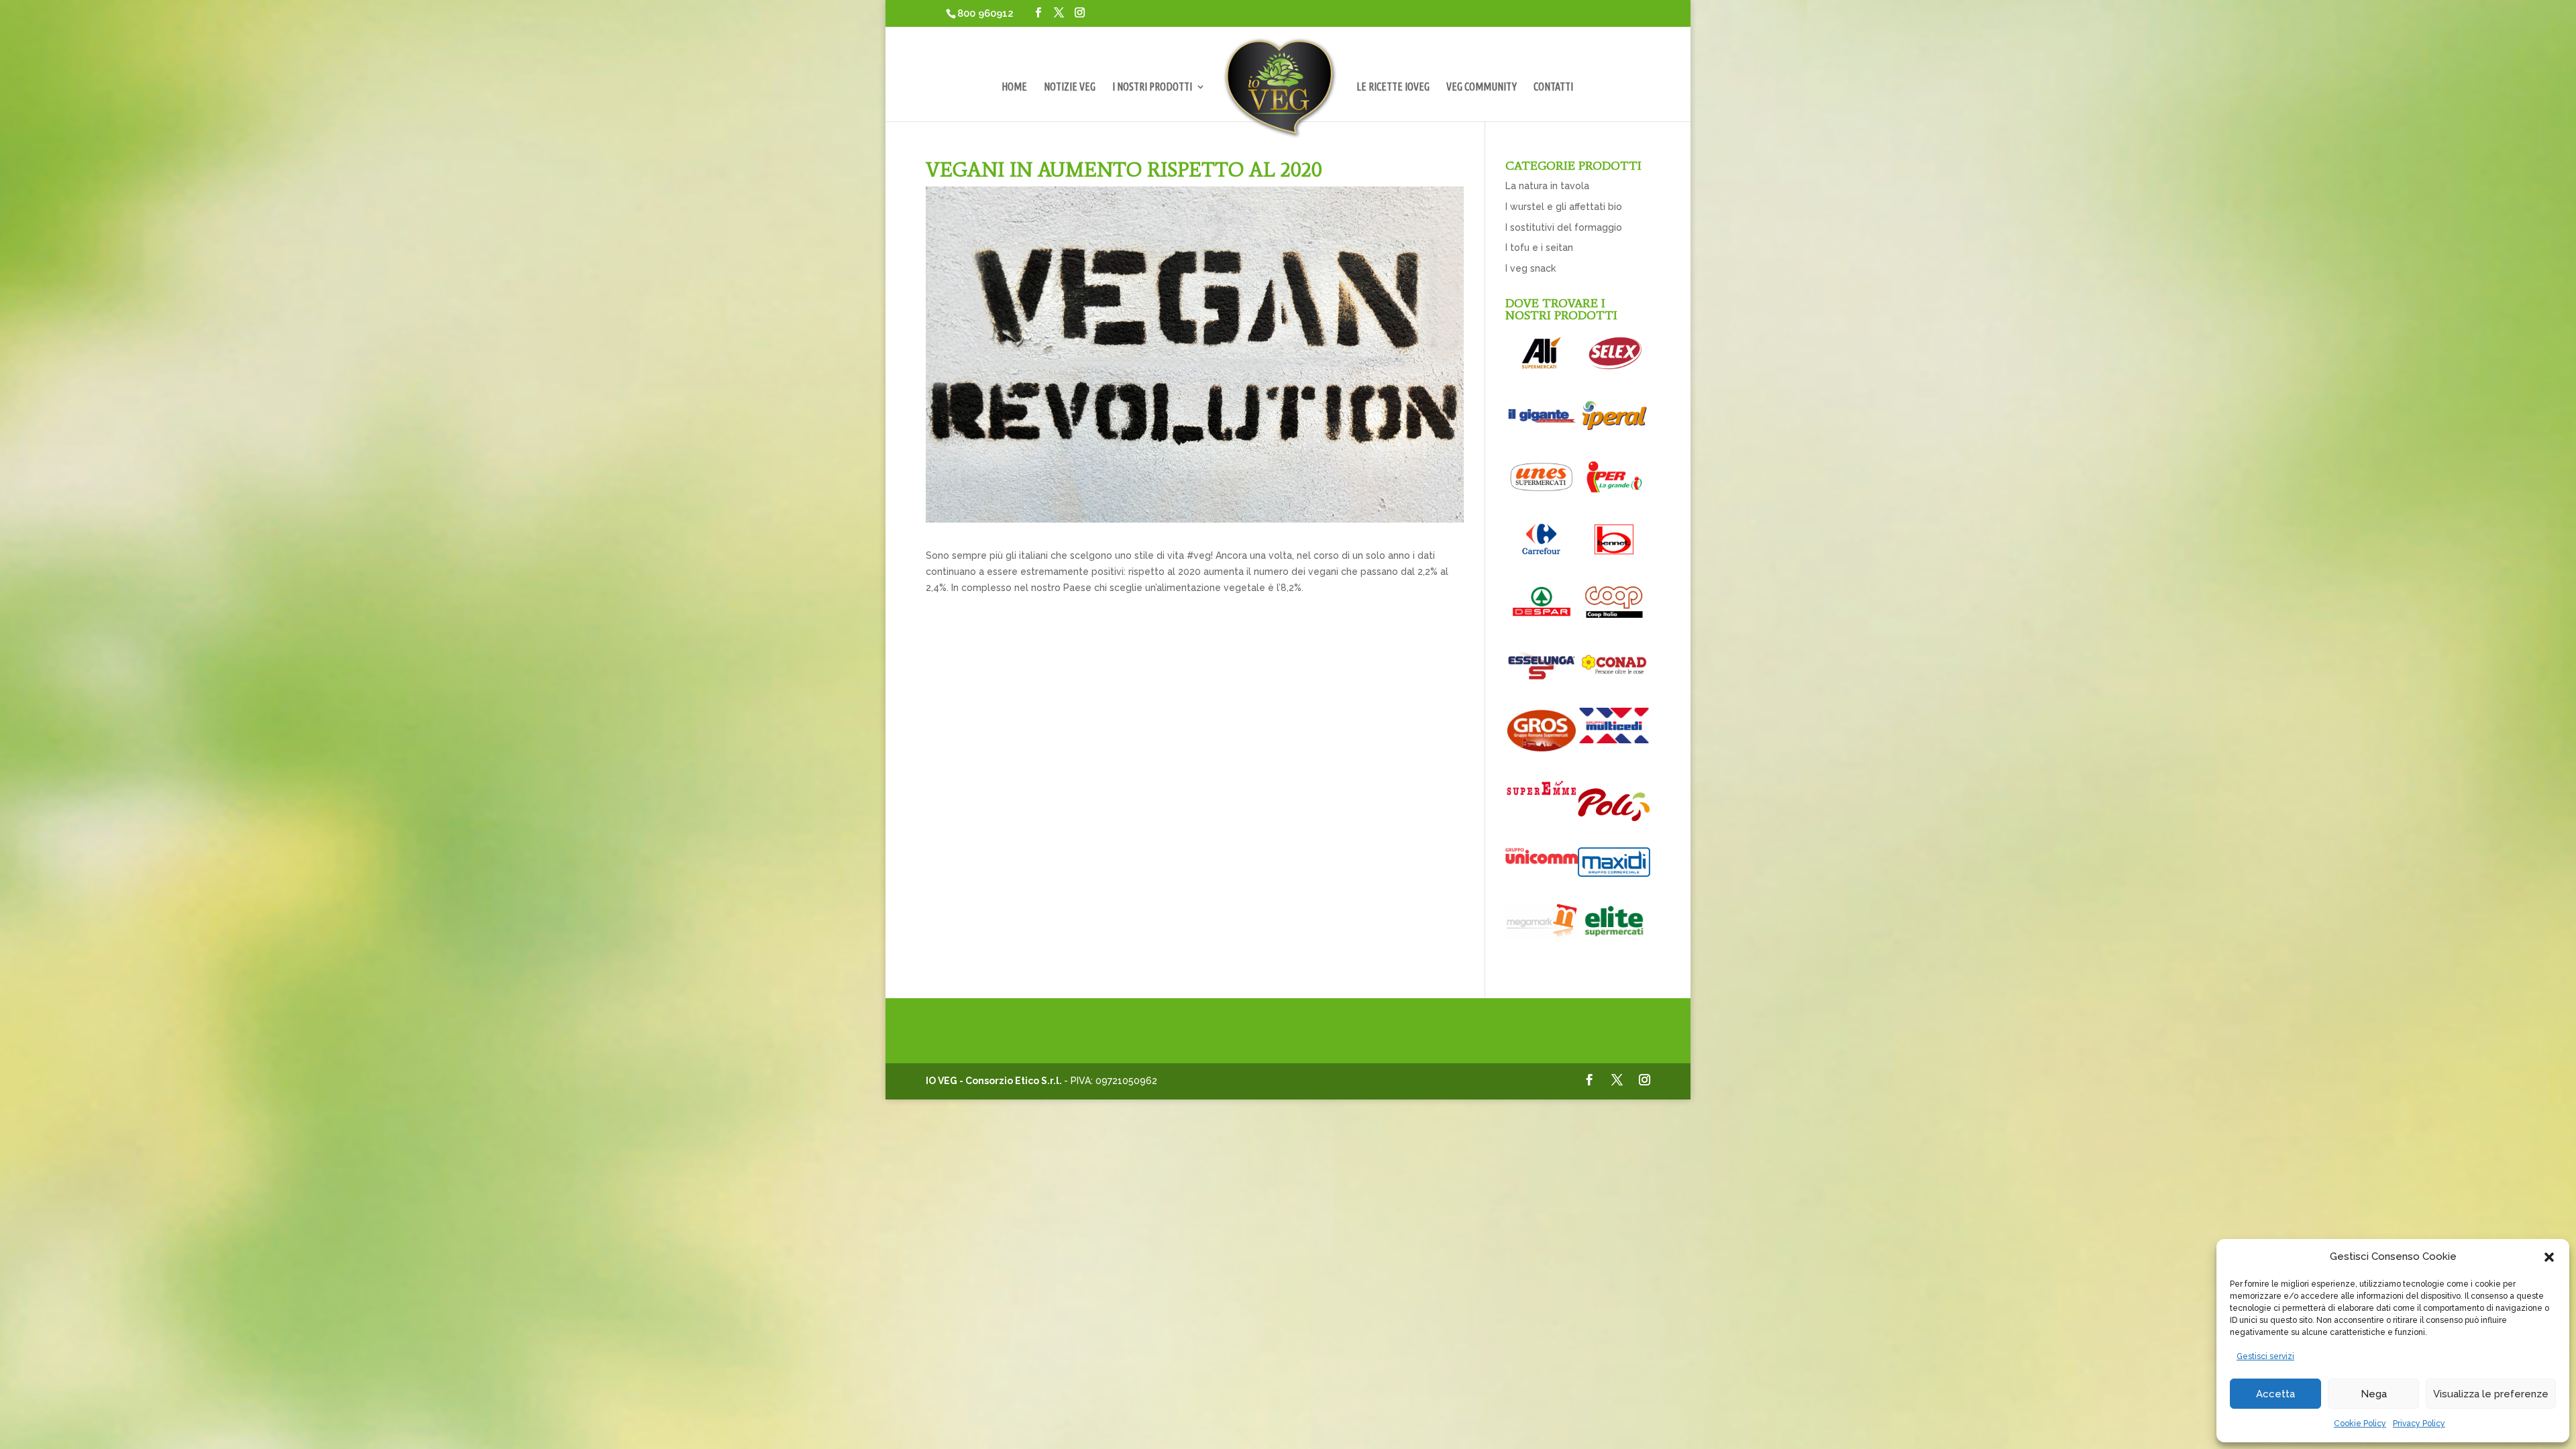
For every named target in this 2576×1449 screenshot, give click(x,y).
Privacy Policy (2419, 1424)
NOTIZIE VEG (1070, 87)
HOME (1014, 87)
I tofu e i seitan (1539, 248)
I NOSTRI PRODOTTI (1152, 87)
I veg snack (1531, 268)
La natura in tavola (1547, 186)
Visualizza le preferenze (2491, 1394)
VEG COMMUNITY (1482, 87)
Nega (2374, 1394)
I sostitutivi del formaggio (1564, 227)
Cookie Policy (2360, 1424)
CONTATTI (1553, 87)
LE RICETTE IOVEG (1393, 87)
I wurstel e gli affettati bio (1564, 207)
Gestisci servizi (2265, 1356)
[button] (2549, 1257)
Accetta (2275, 1394)
